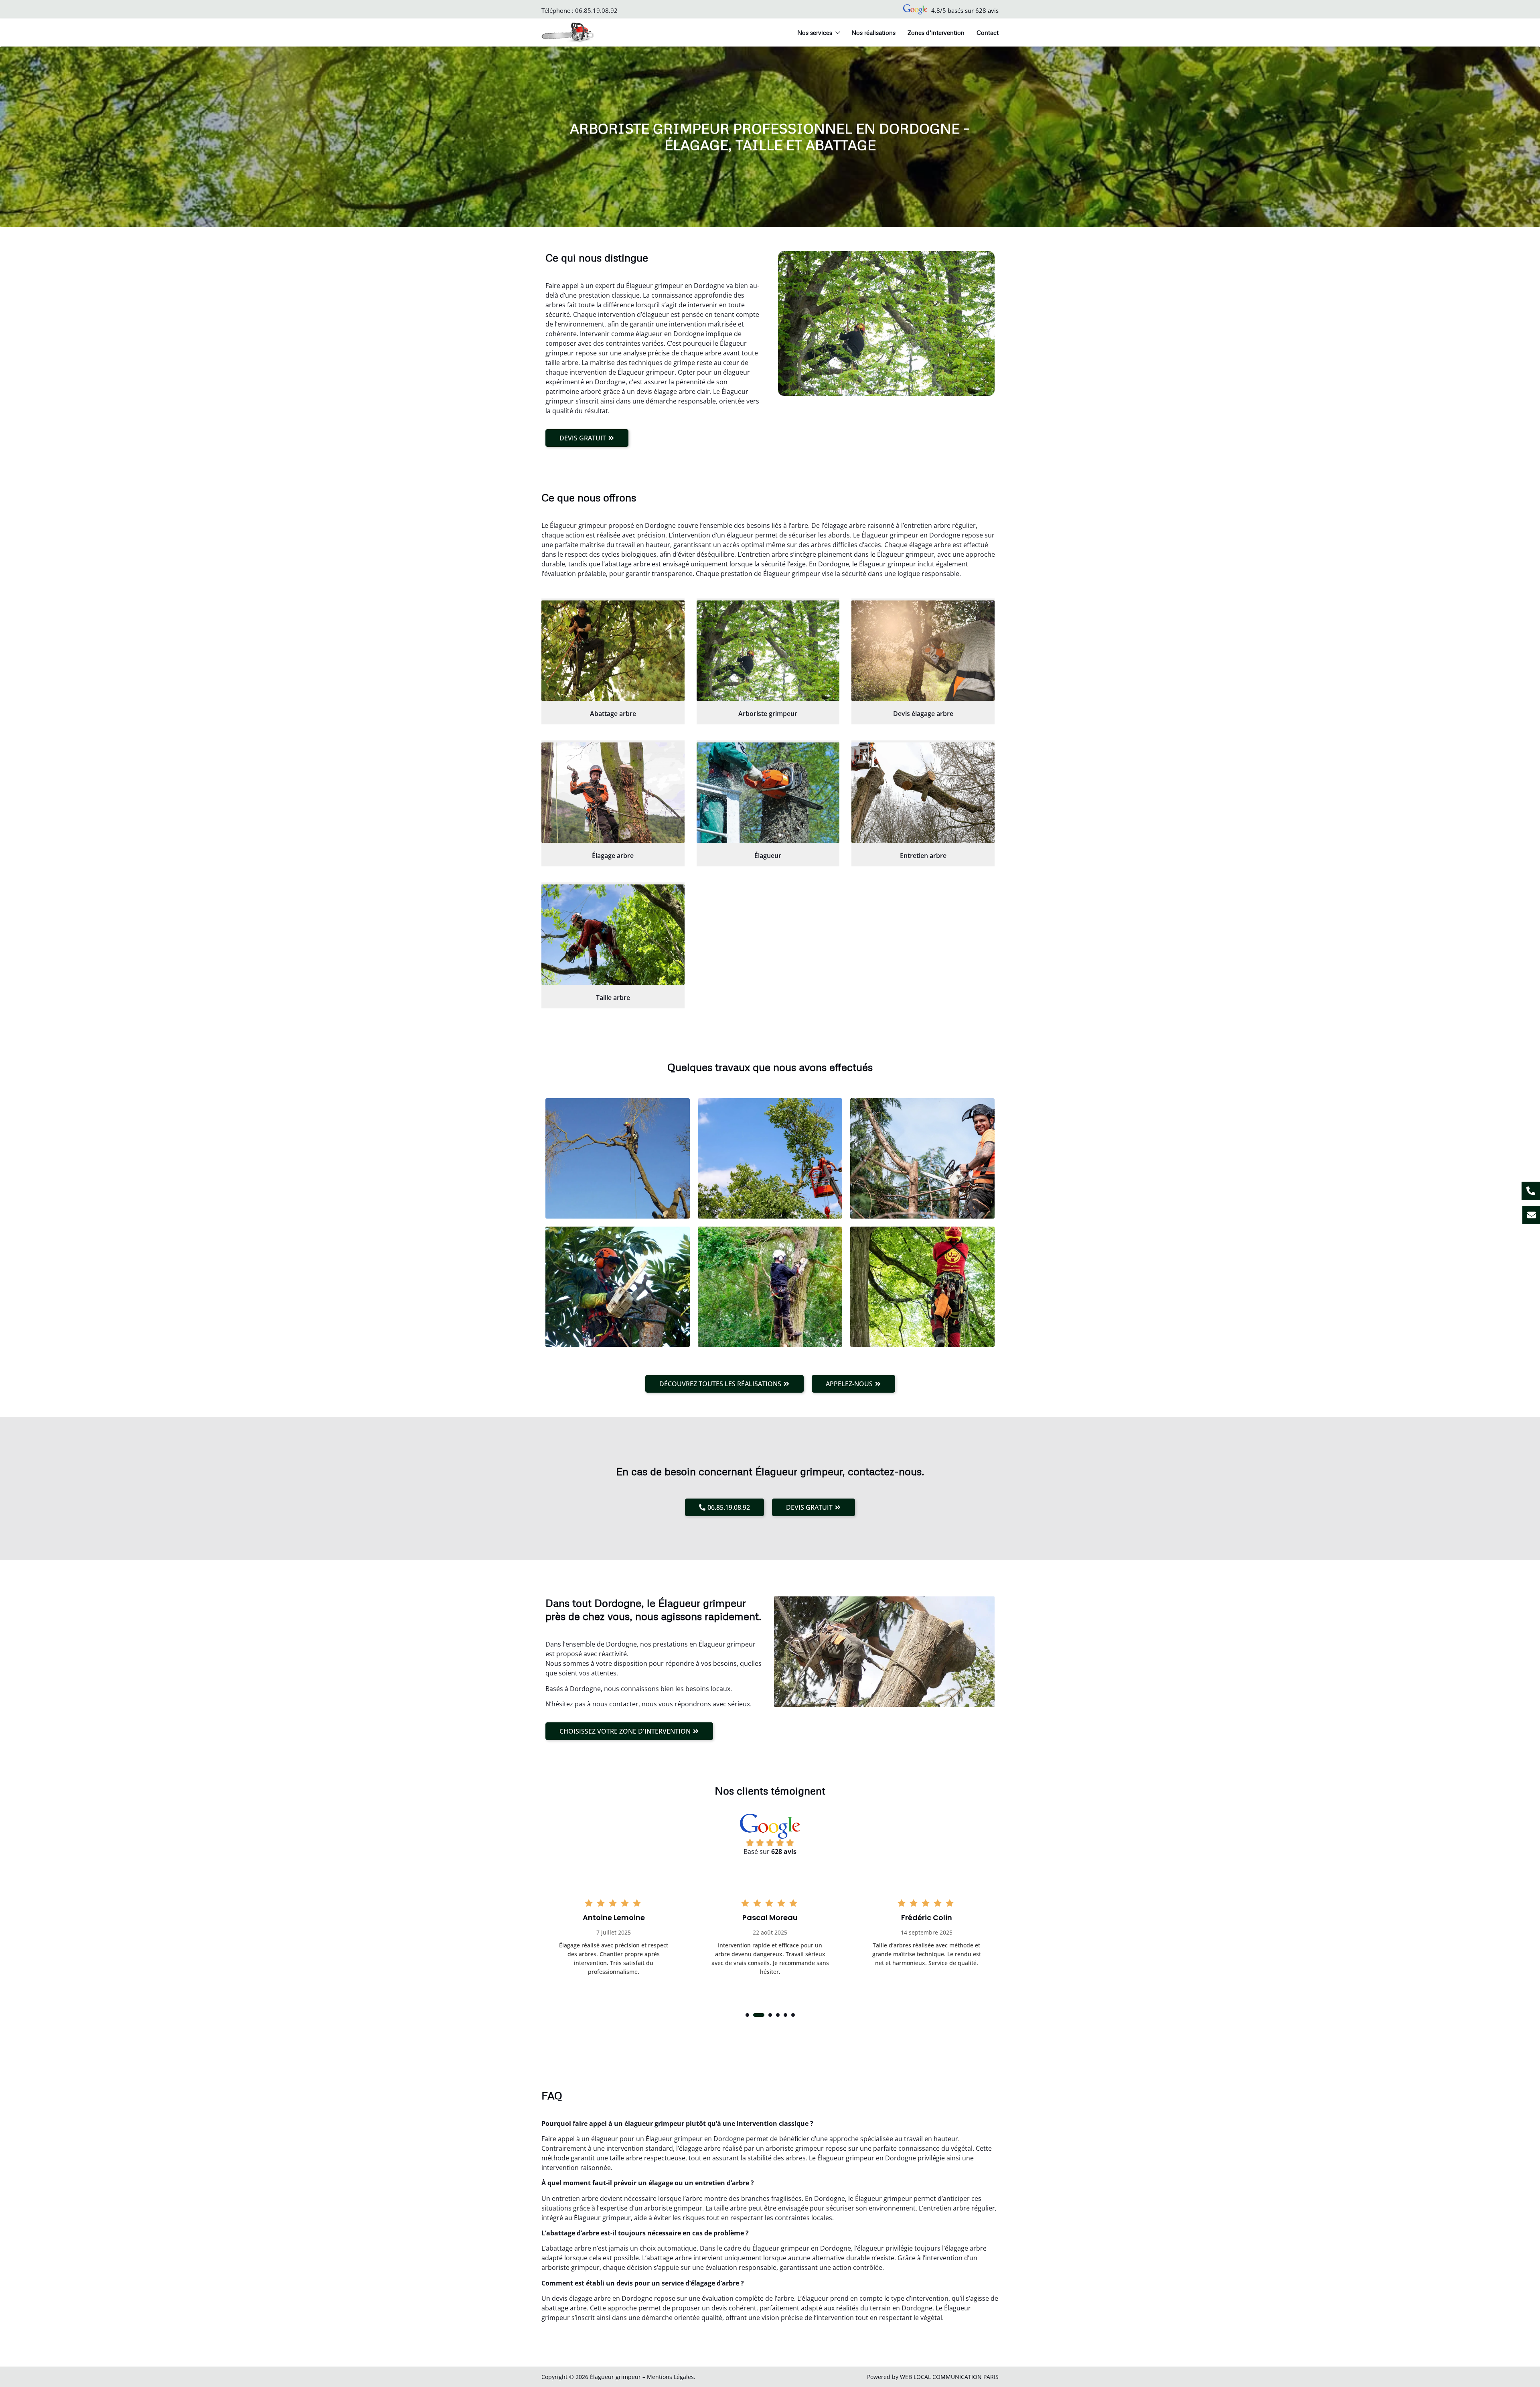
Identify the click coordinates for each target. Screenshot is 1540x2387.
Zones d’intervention (936, 32)
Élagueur (768, 856)
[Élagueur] (768, 793)
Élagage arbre (613, 856)
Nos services (815, 32)
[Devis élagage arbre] (923, 651)
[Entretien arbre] (923, 793)
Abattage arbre (613, 714)
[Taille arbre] (613, 935)
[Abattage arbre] (613, 651)
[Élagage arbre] (613, 793)
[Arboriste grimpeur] (768, 651)
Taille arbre (613, 998)
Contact (988, 32)
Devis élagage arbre (923, 714)
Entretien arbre (923, 856)
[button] (747, 2015)
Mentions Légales (670, 2377)
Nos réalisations (873, 32)
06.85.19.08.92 (596, 10)
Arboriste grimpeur (768, 714)
